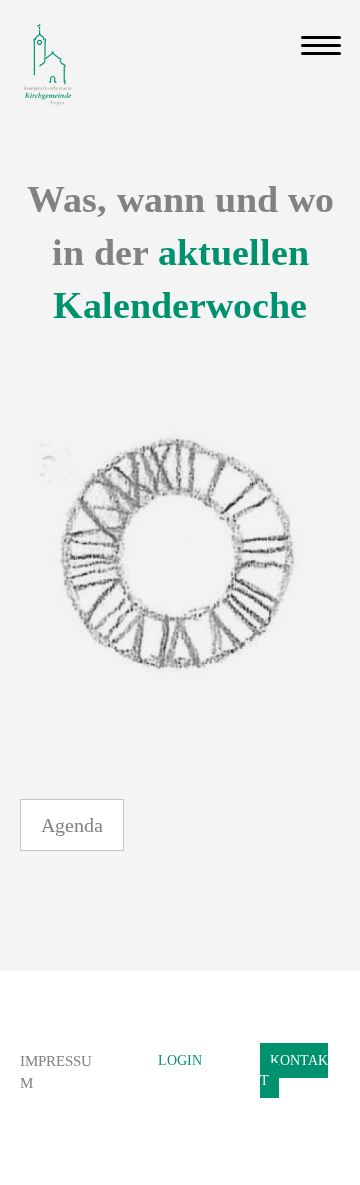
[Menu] (321, 46)
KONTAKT (294, 1070)
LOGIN (180, 1060)
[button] (72, 825)
